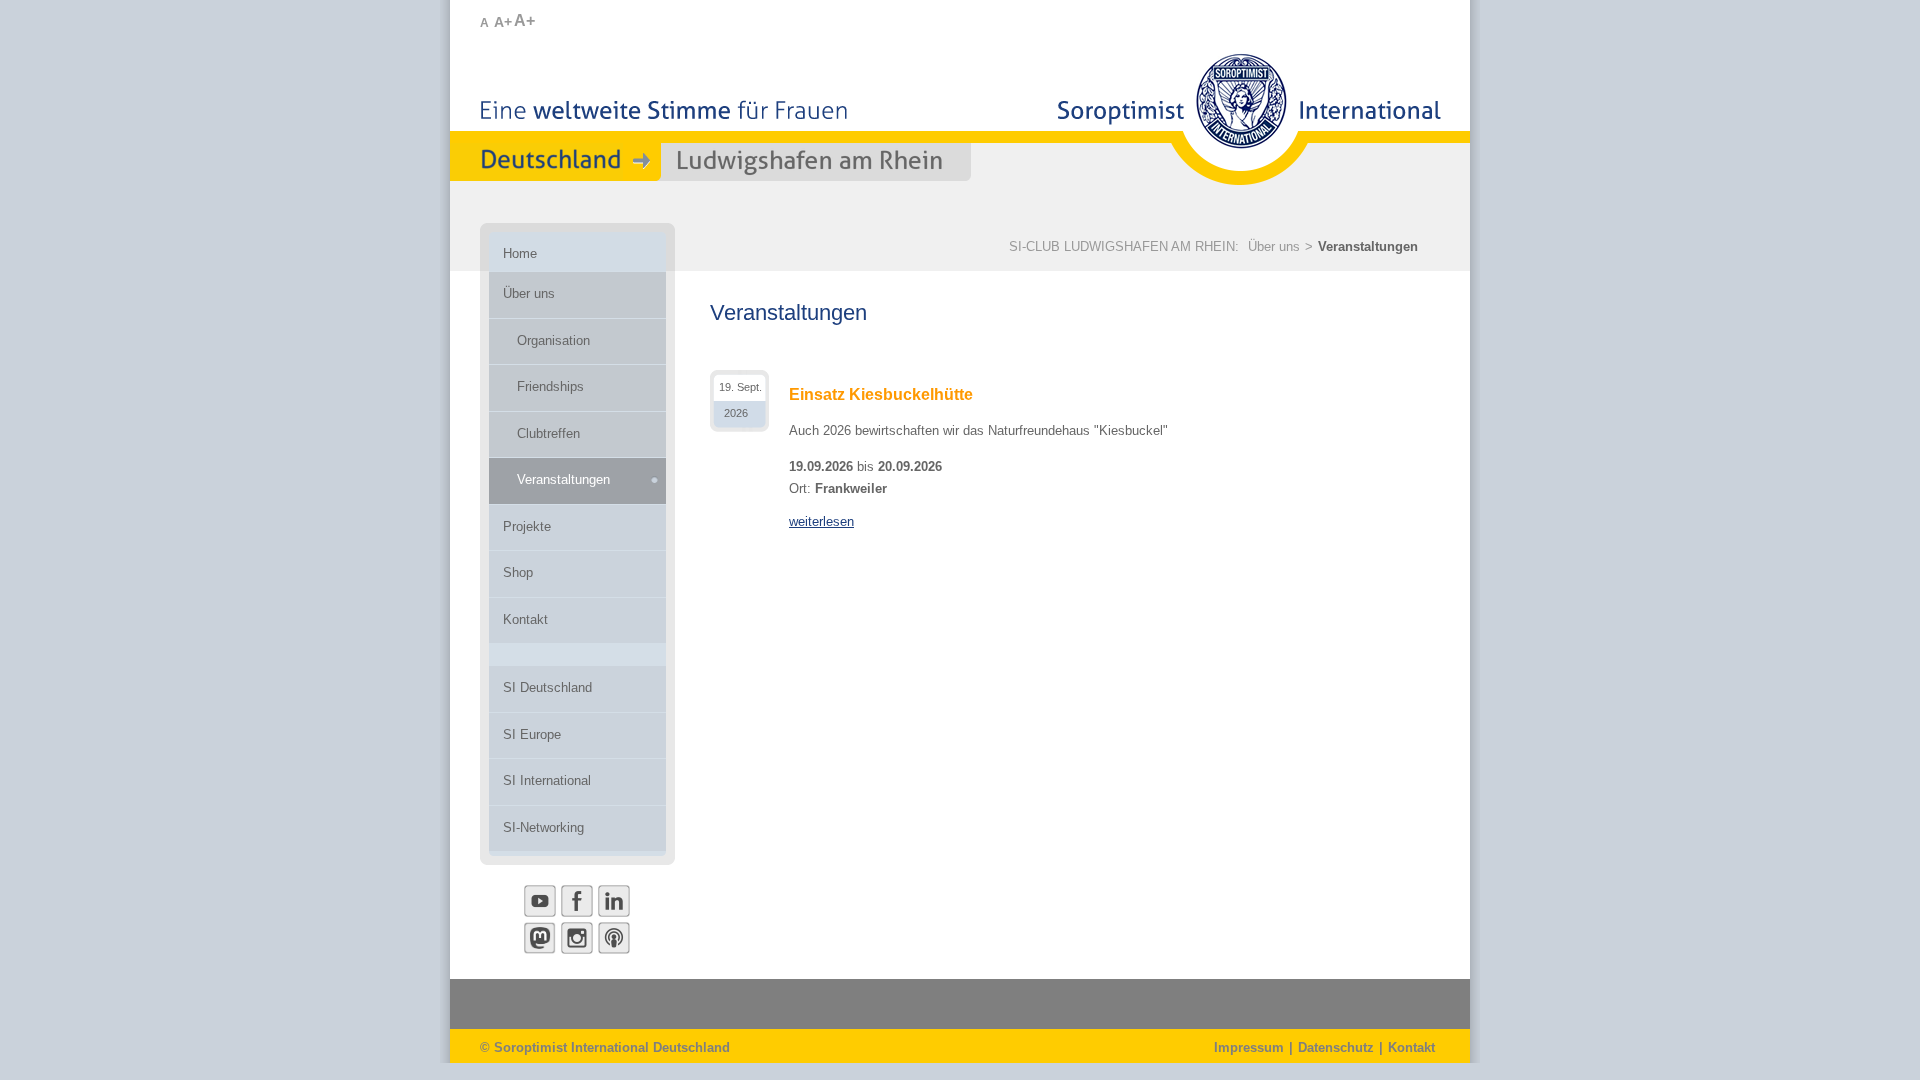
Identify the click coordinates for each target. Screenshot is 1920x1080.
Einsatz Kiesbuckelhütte (881, 394)
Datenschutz (1336, 1047)
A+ (503, 22)
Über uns (1274, 246)
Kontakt (1411, 1047)
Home (520, 253)
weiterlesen (821, 521)
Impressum (1249, 1047)
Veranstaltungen (1368, 246)
